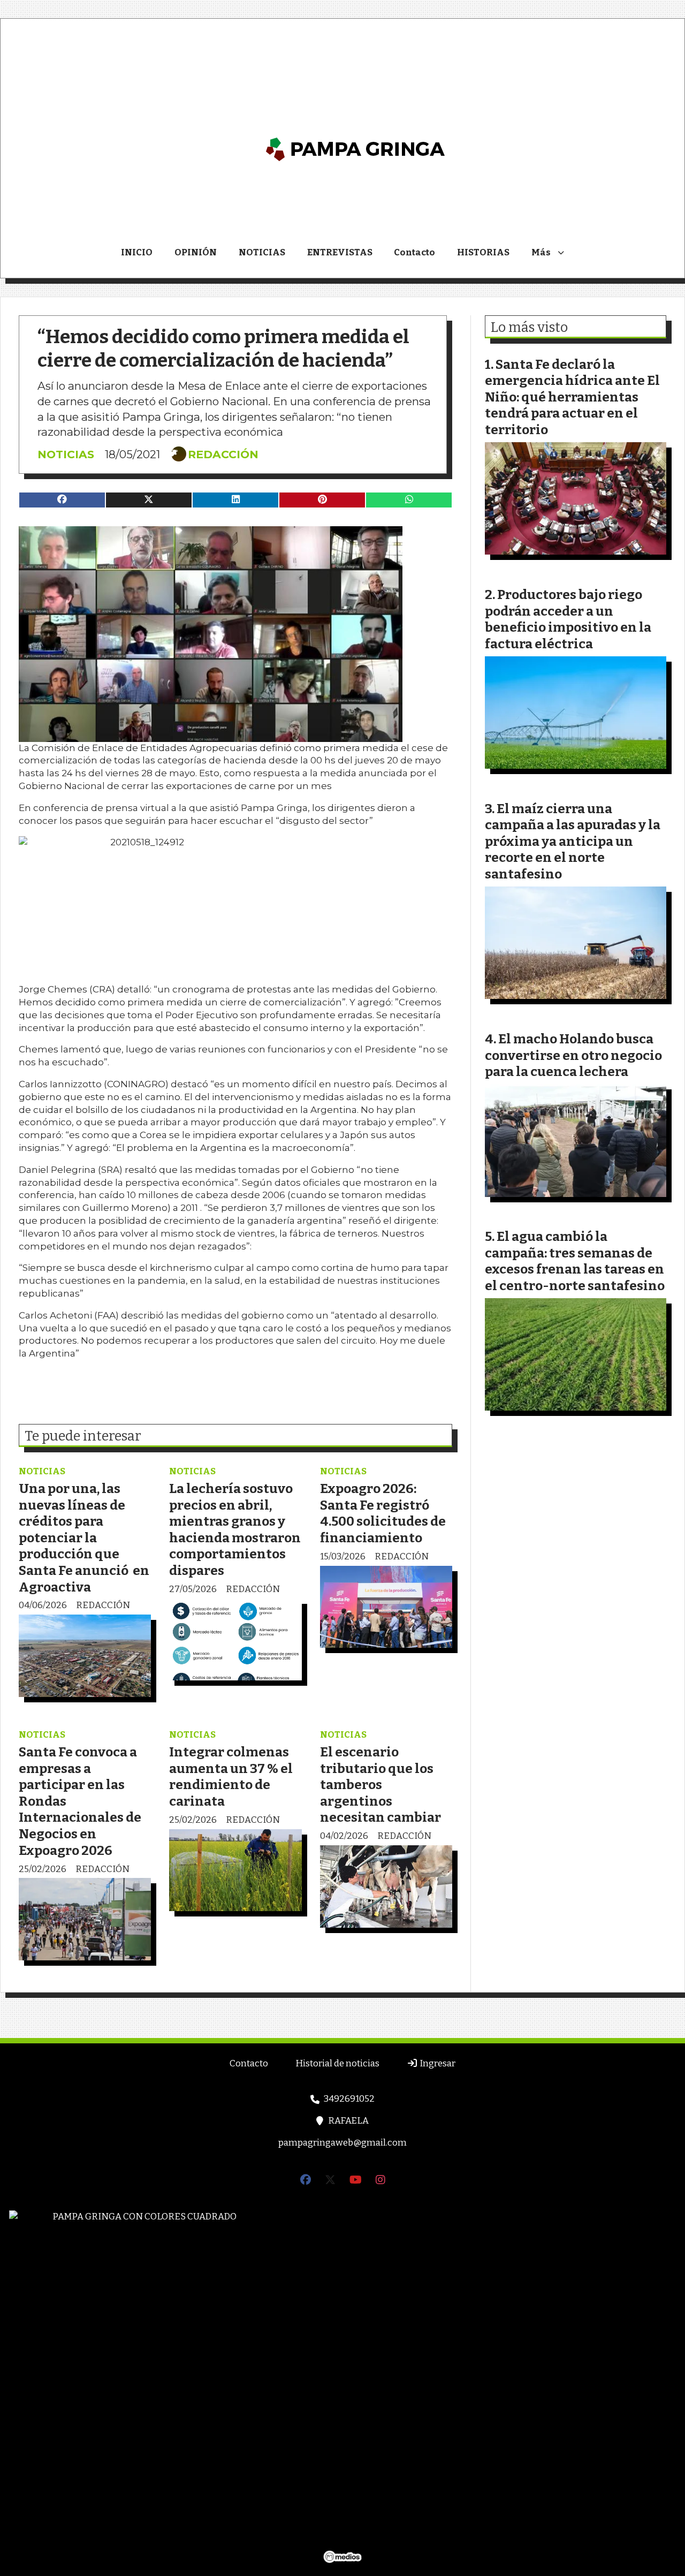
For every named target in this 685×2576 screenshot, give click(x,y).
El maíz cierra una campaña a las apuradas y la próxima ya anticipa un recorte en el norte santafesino (573, 841)
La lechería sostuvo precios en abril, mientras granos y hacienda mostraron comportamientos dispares (235, 1529)
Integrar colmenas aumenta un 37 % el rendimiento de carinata (231, 1776)
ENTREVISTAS (340, 252)
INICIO (137, 252)
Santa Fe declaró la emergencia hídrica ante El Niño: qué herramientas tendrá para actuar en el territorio (572, 397)
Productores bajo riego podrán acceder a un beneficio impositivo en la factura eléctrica (568, 619)
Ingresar (437, 2063)
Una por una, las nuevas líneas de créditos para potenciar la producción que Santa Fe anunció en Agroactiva (84, 1538)
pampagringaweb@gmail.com (342, 2143)
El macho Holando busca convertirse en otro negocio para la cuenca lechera (573, 1055)
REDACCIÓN (223, 454)
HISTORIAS (483, 252)
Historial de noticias (337, 2063)
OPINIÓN (196, 252)
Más (541, 252)
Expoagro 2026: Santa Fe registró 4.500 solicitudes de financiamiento (383, 1513)
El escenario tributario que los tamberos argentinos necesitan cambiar (380, 1785)
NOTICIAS (262, 252)
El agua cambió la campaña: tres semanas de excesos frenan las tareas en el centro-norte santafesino (575, 1261)
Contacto (414, 252)
